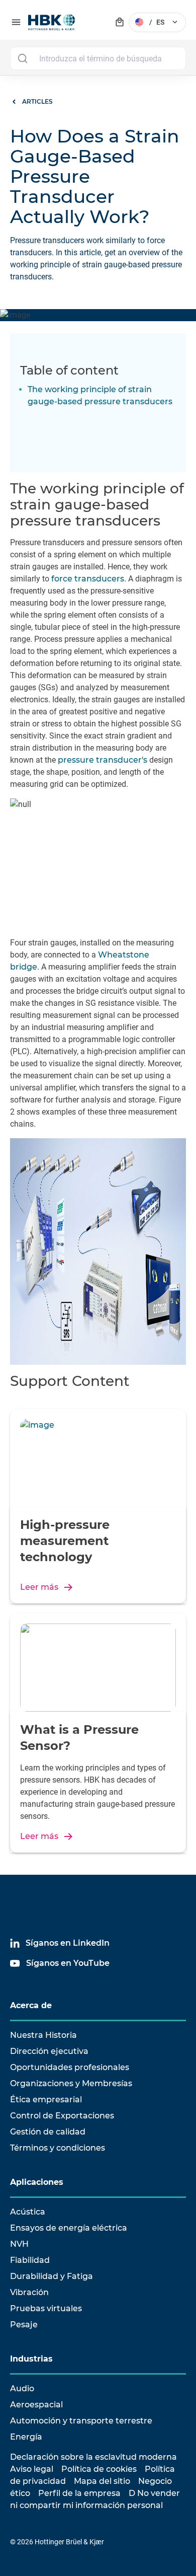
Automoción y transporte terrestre (81, 2421)
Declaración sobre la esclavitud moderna (93, 2457)
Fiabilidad (30, 2260)
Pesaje (24, 2325)
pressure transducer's (103, 760)
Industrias (31, 2359)
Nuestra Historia (43, 2035)
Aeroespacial (36, 2405)
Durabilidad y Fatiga (52, 2276)
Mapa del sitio (102, 2481)
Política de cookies (99, 2469)
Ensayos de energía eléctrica (69, 2228)
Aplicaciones (37, 2182)
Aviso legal (32, 2469)
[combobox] (98, 58)
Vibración (29, 2292)
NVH (19, 2244)
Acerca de (31, 2005)
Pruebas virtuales (46, 2308)
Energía (26, 2437)
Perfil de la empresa (79, 2493)
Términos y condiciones (58, 2148)
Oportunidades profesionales (70, 2067)
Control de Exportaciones (62, 2116)
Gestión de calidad (48, 2132)
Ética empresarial (46, 2100)
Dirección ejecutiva (49, 2051)
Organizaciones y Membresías (71, 2083)
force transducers (88, 579)
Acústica (28, 2212)
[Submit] (22, 58)
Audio (22, 2388)
